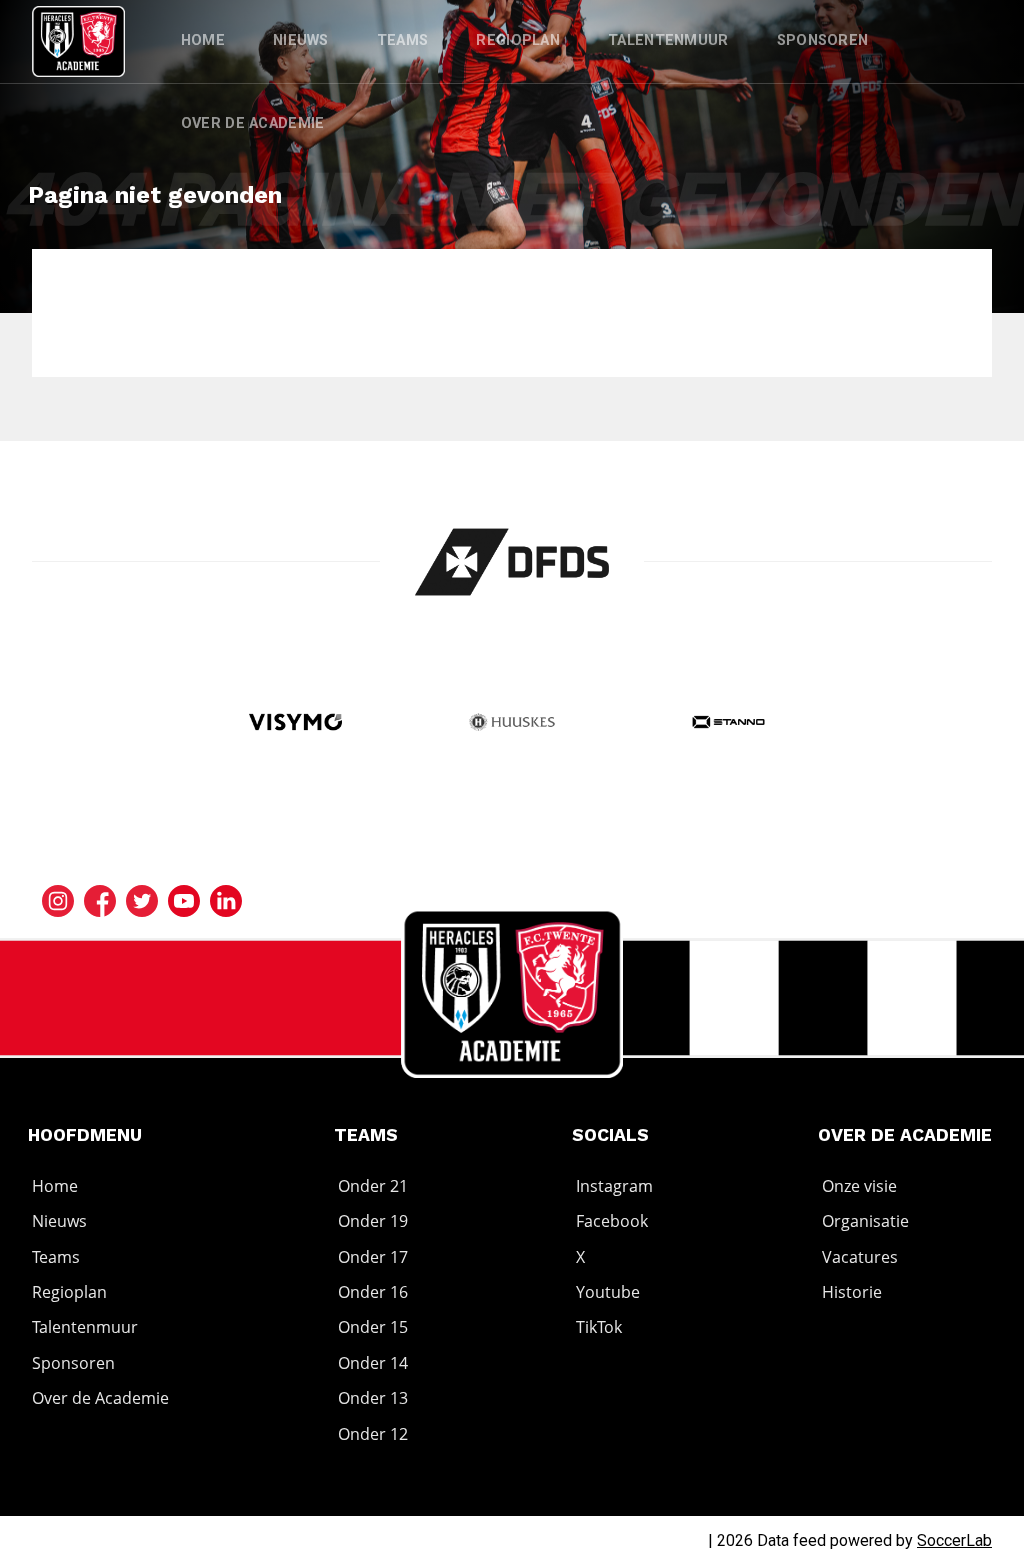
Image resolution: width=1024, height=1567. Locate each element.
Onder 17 (373, 1257)
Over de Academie (253, 123)
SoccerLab (954, 1540)
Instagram (614, 1186)
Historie (852, 1292)
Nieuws (301, 40)
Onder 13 (373, 1398)
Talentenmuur (668, 40)
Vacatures (860, 1257)
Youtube (608, 1292)
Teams (403, 40)
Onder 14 (373, 1363)
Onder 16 (373, 1292)
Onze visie (859, 1186)
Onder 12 (373, 1434)
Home (203, 40)
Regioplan (518, 40)
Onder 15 (373, 1328)
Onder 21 (373, 1186)
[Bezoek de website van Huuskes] (512, 724)
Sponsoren (823, 40)
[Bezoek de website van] (512, 562)
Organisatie (865, 1221)
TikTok (599, 1328)
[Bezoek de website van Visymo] (296, 724)
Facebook (612, 1221)
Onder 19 (373, 1221)
